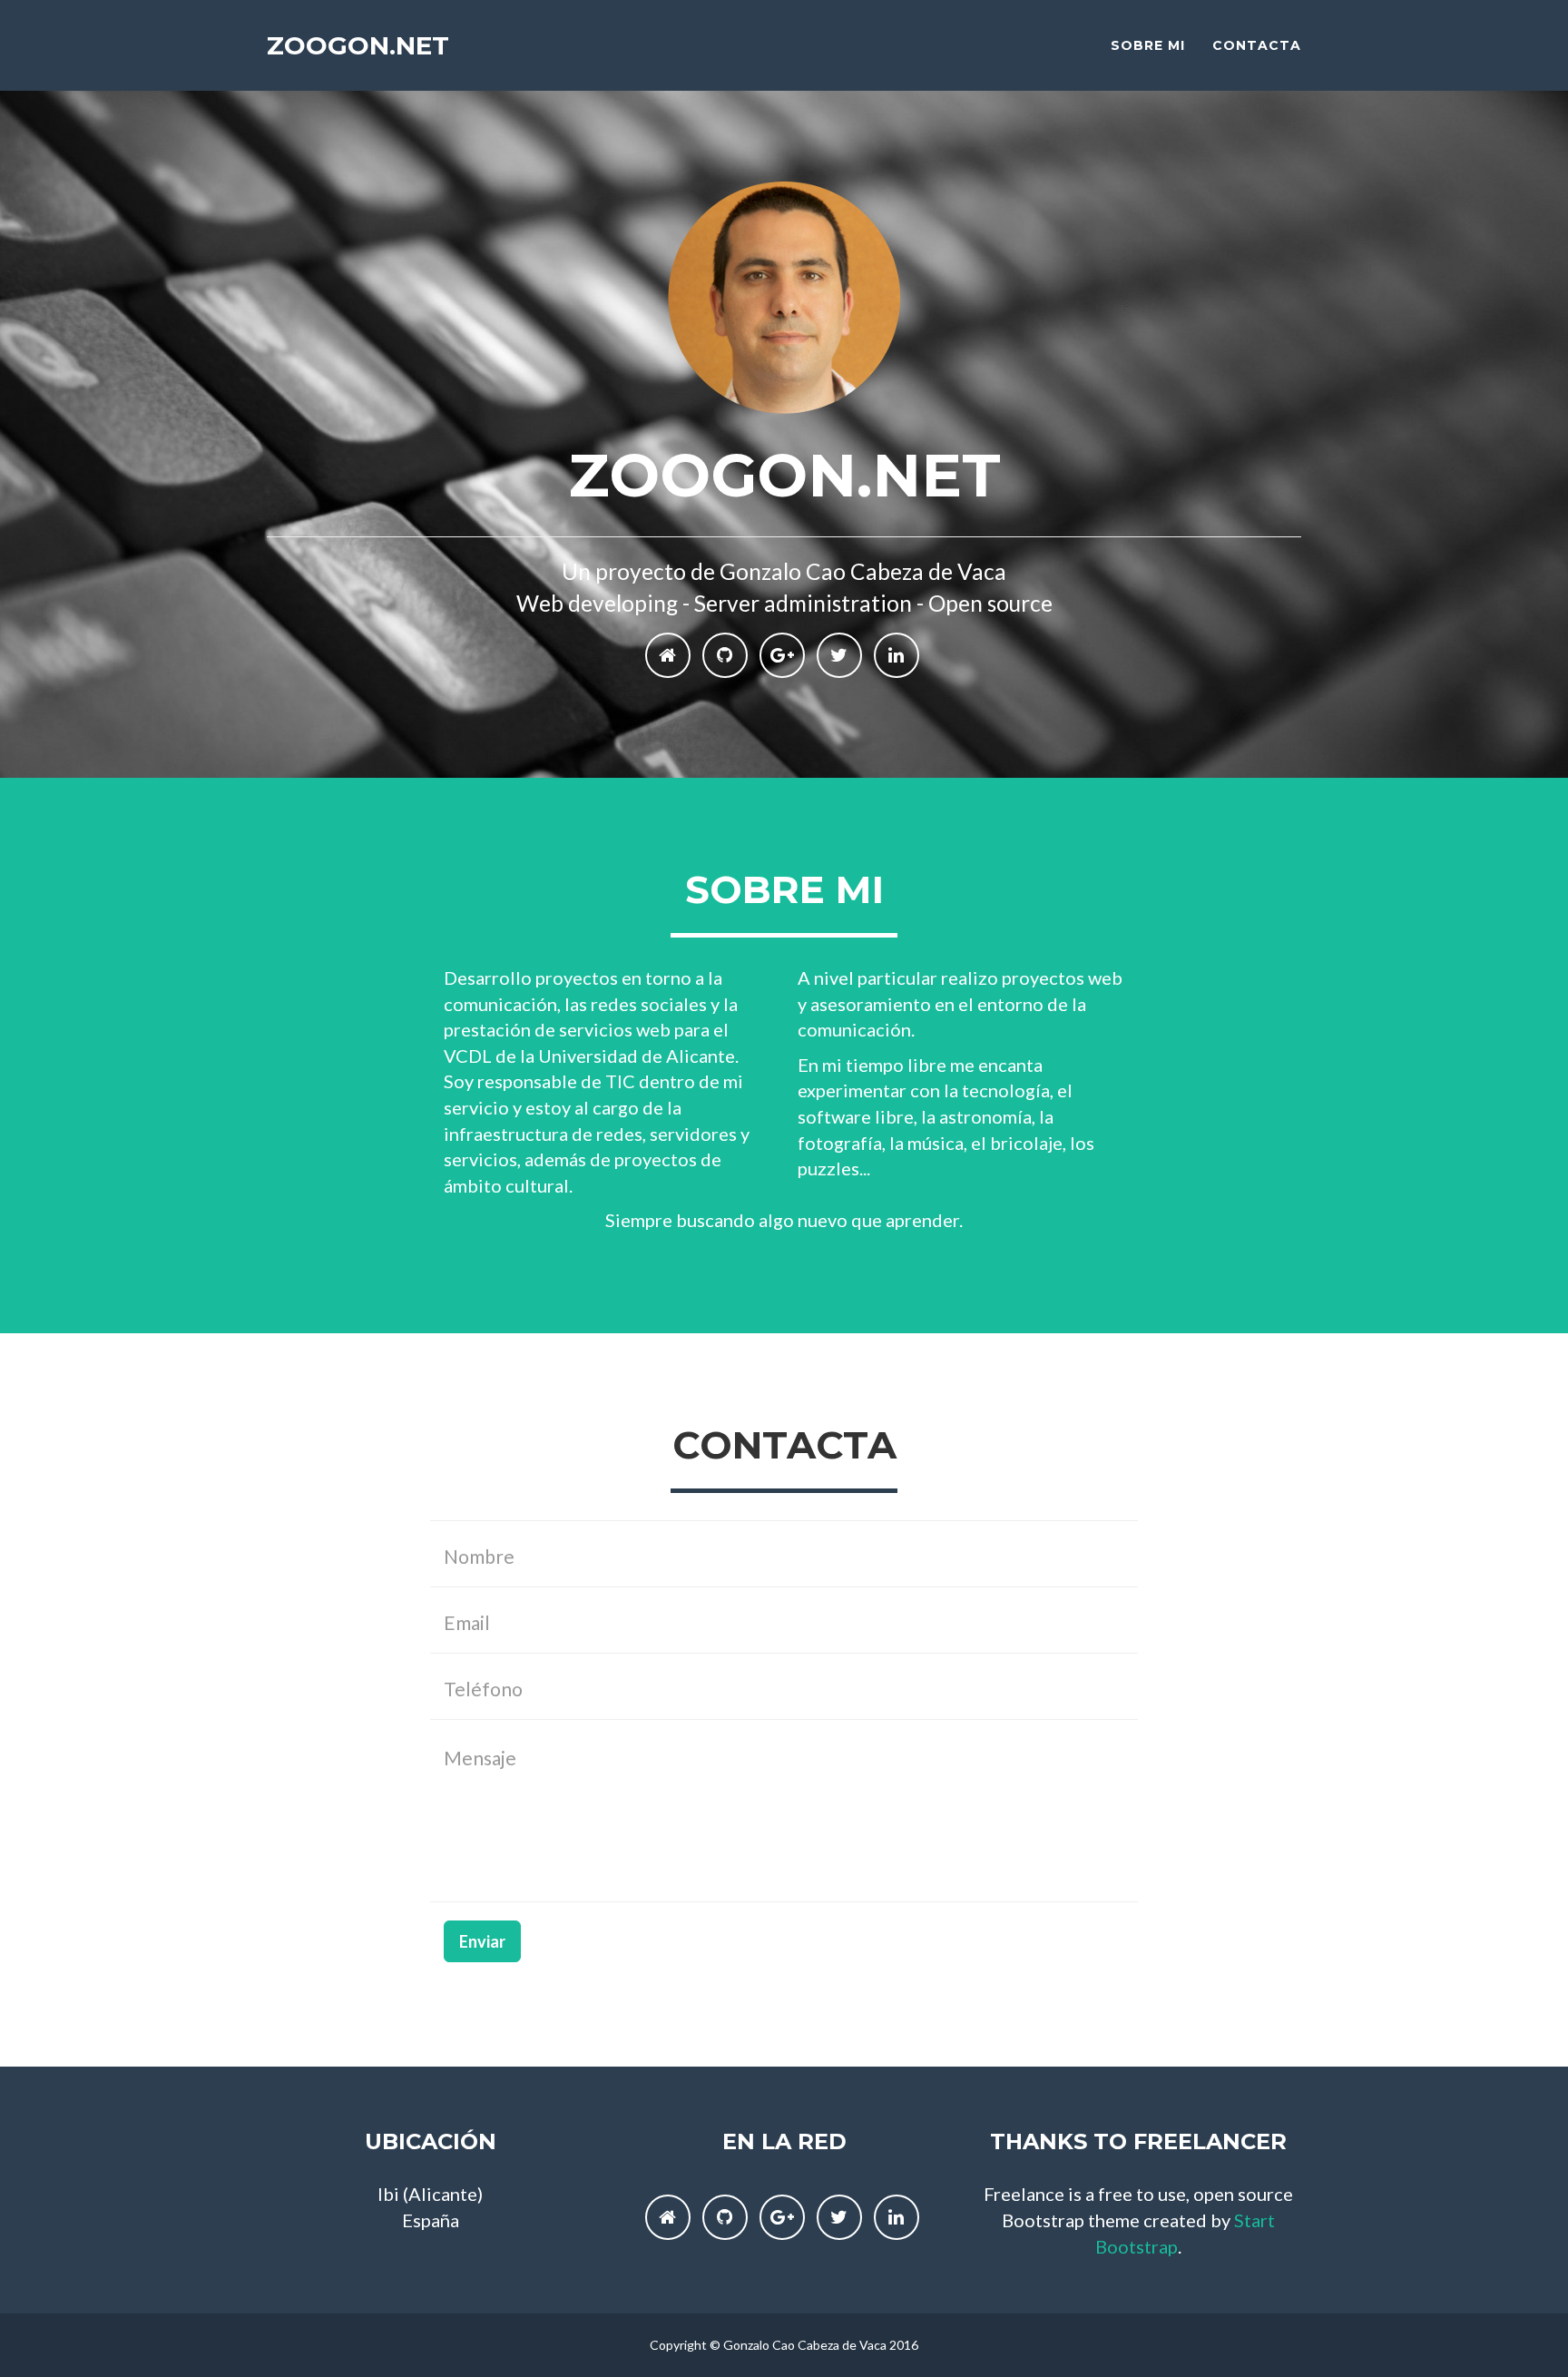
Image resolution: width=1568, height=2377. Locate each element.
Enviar (482, 1941)
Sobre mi (1148, 45)
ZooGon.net (358, 45)
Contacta (1257, 45)
